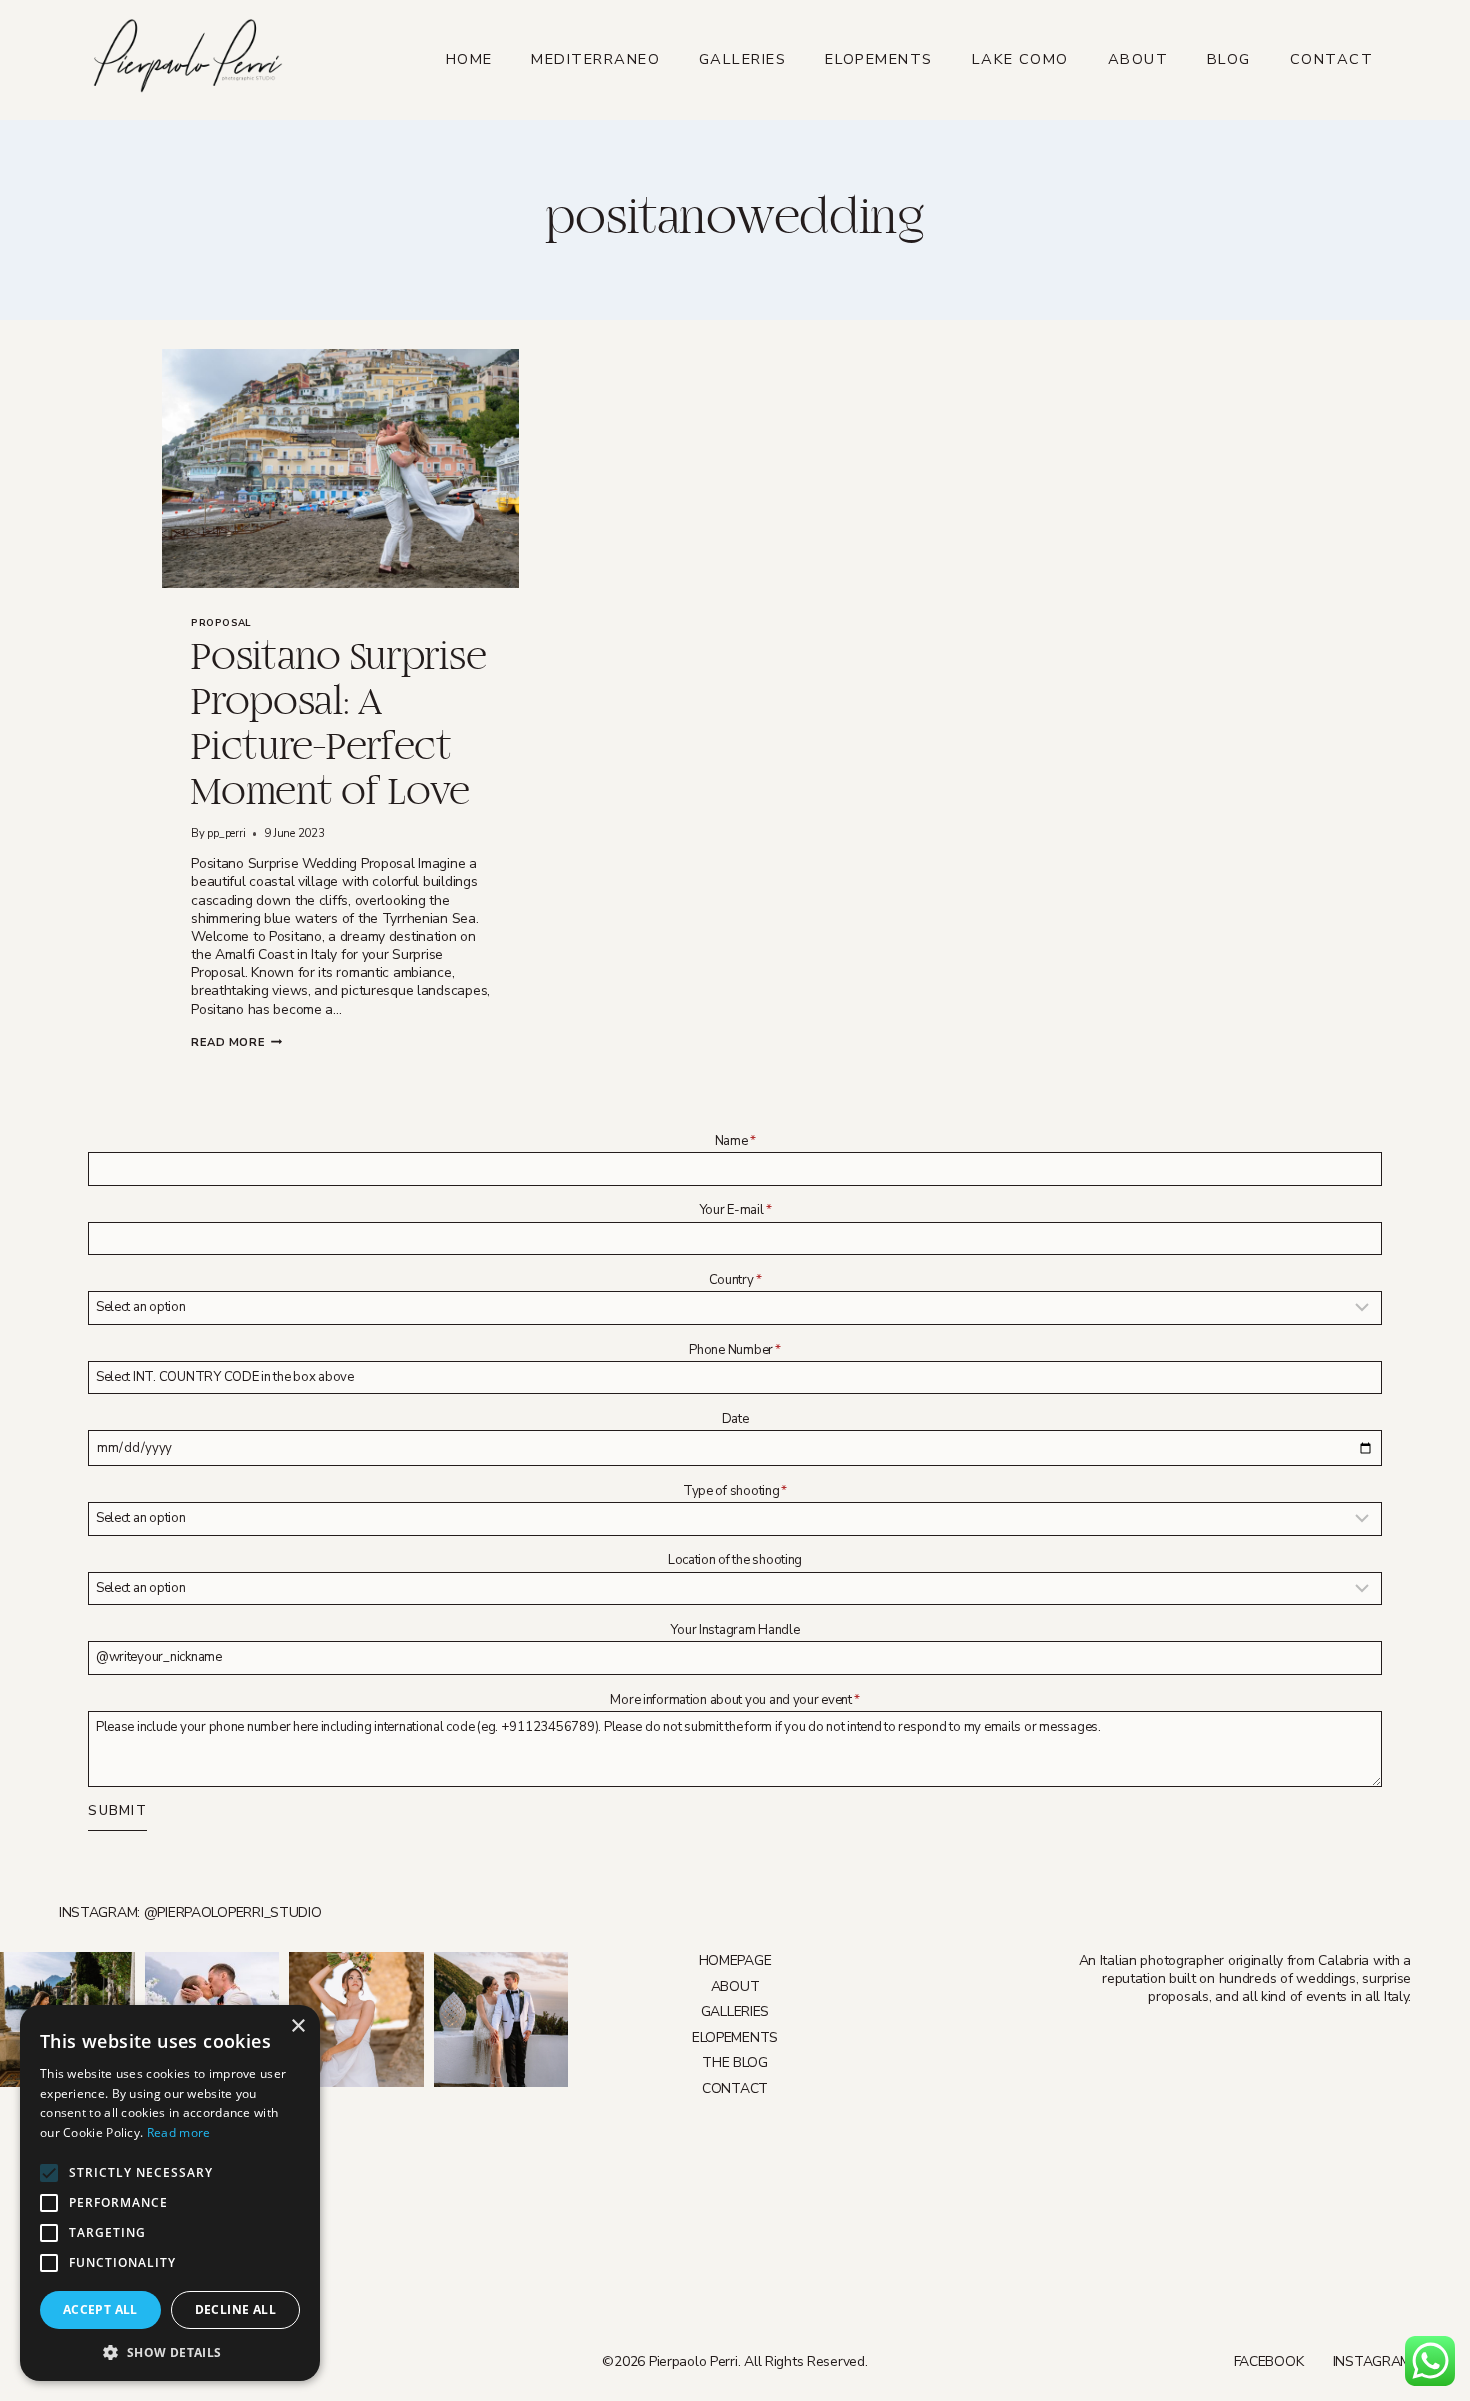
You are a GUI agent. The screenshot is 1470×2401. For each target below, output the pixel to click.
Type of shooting (735, 1491)
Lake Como (1020, 59)
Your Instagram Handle (734, 1630)
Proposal (221, 622)
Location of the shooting (735, 1560)
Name (735, 1141)
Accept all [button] (100, 2309)
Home (469, 59)
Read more (179, 2132)
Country (735, 1280)
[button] (170, 2351)
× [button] (297, 2026)
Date (735, 1419)
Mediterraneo (595, 59)
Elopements (879, 59)
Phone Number (734, 1350)
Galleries (742, 59)
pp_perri (226, 833)
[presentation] (341, 468)
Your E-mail (735, 1210)
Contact (1331, 59)
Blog (1229, 59)
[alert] (170, 2193)
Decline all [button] (235, 2309)
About (1138, 59)
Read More (236, 1042)
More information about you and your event (734, 1700)
